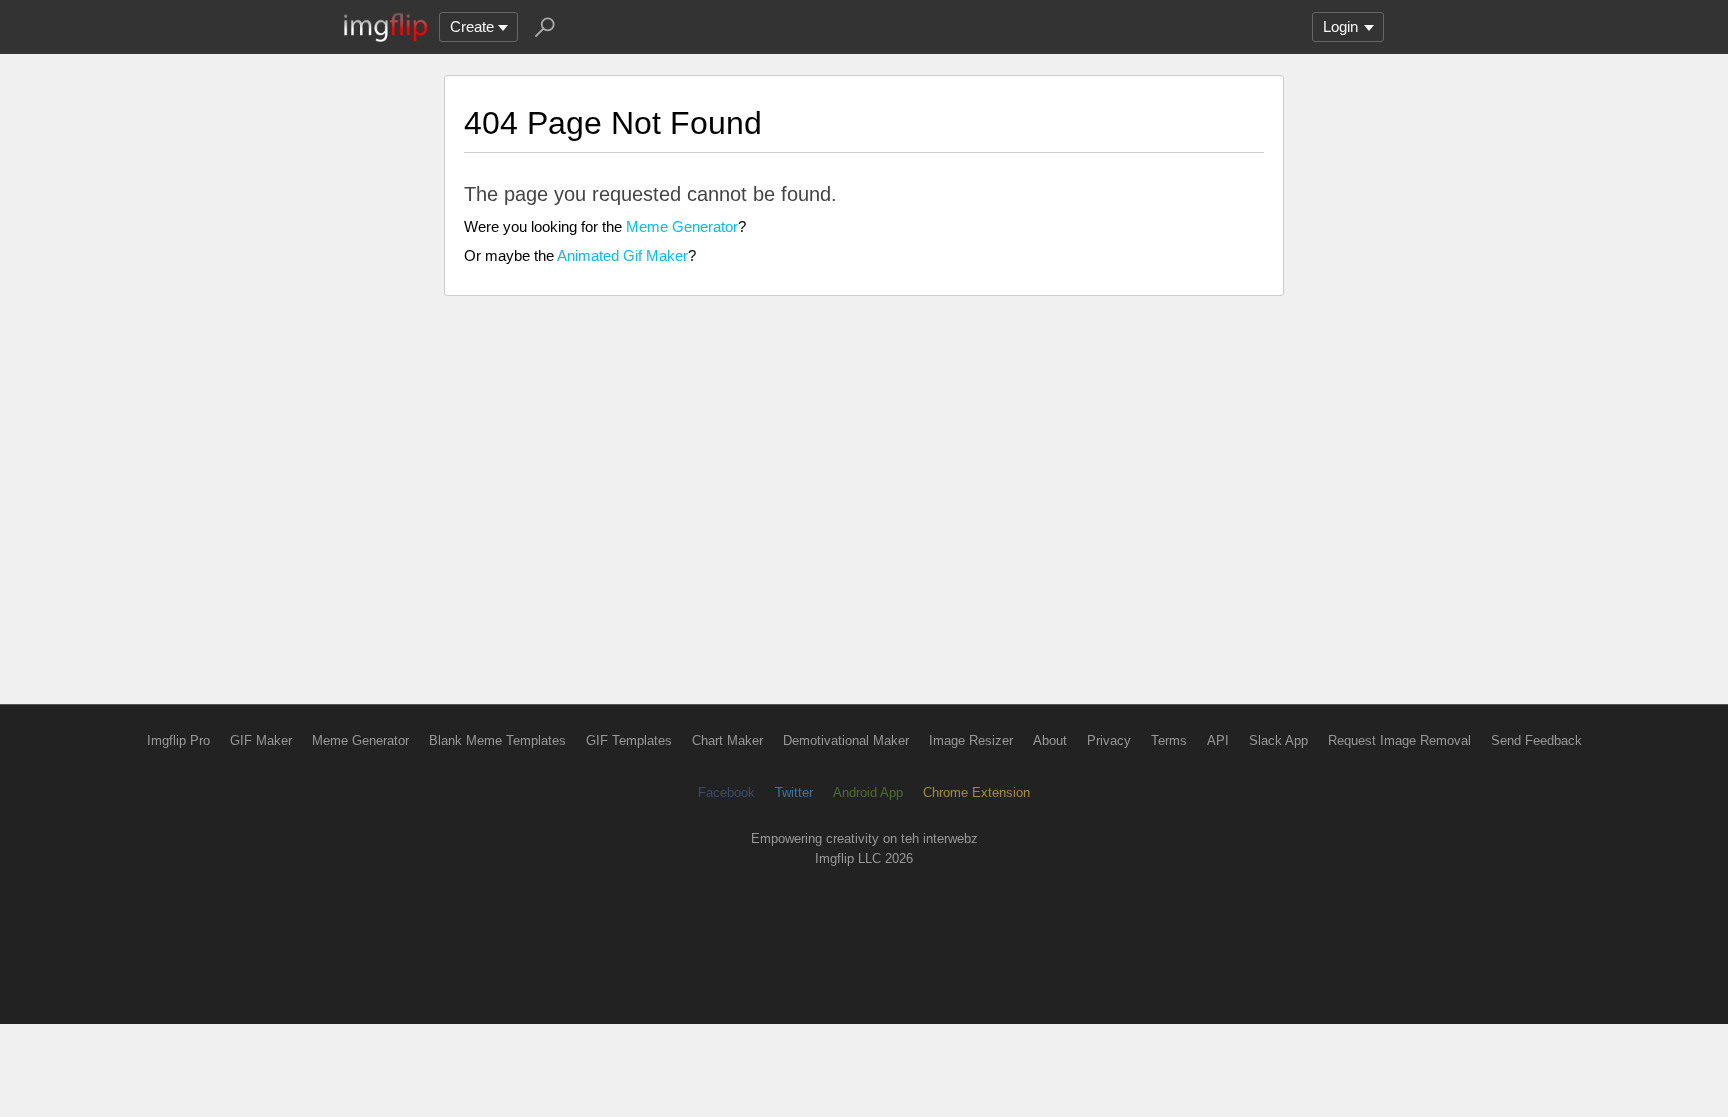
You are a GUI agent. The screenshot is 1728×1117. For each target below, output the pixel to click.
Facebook (726, 792)
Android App (868, 792)
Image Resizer (971, 740)
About (1050, 740)
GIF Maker (261, 740)
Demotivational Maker (846, 740)
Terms (1169, 740)
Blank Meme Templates (497, 740)
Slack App (1278, 740)
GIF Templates (629, 740)
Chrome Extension (976, 792)
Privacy (1109, 740)
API (1218, 740)
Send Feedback (1536, 740)
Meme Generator (682, 226)
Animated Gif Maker (622, 255)
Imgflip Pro (178, 740)
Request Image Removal (1399, 740)
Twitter (794, 792)
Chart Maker (727, 740)
